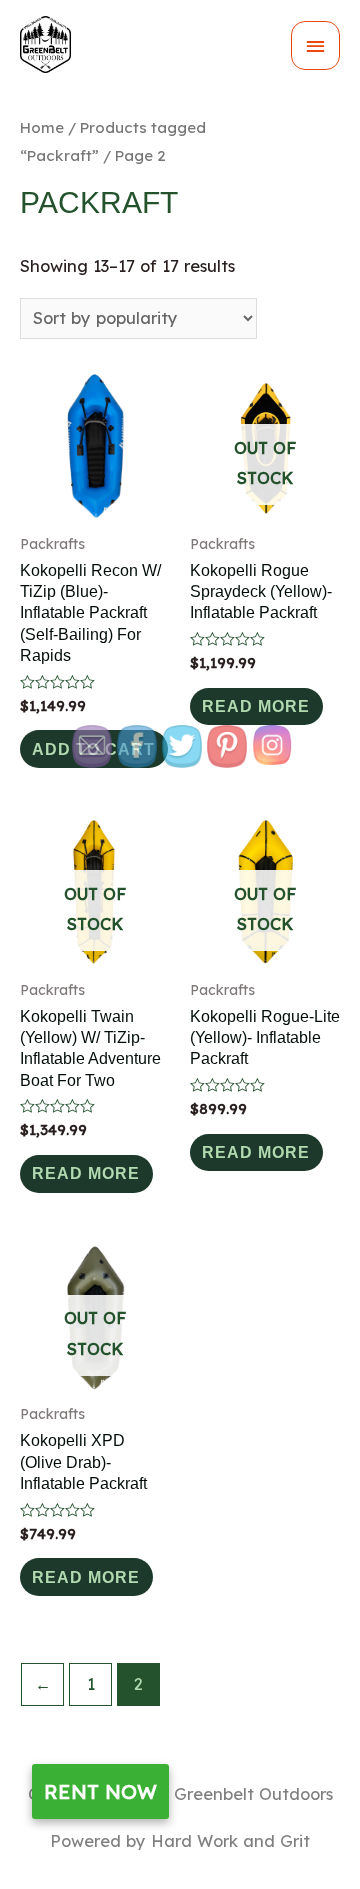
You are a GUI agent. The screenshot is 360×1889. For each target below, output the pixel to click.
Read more (256, 706)
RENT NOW (100, 1791)
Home (42, 127)
